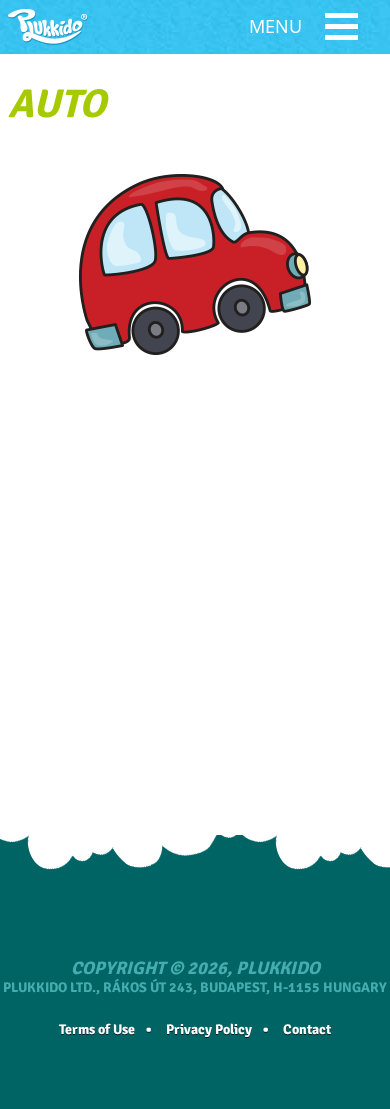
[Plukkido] (48, 27)
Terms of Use (97, 1029)
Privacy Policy (209, 1029)
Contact (307, 1029)
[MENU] (341, 29)
